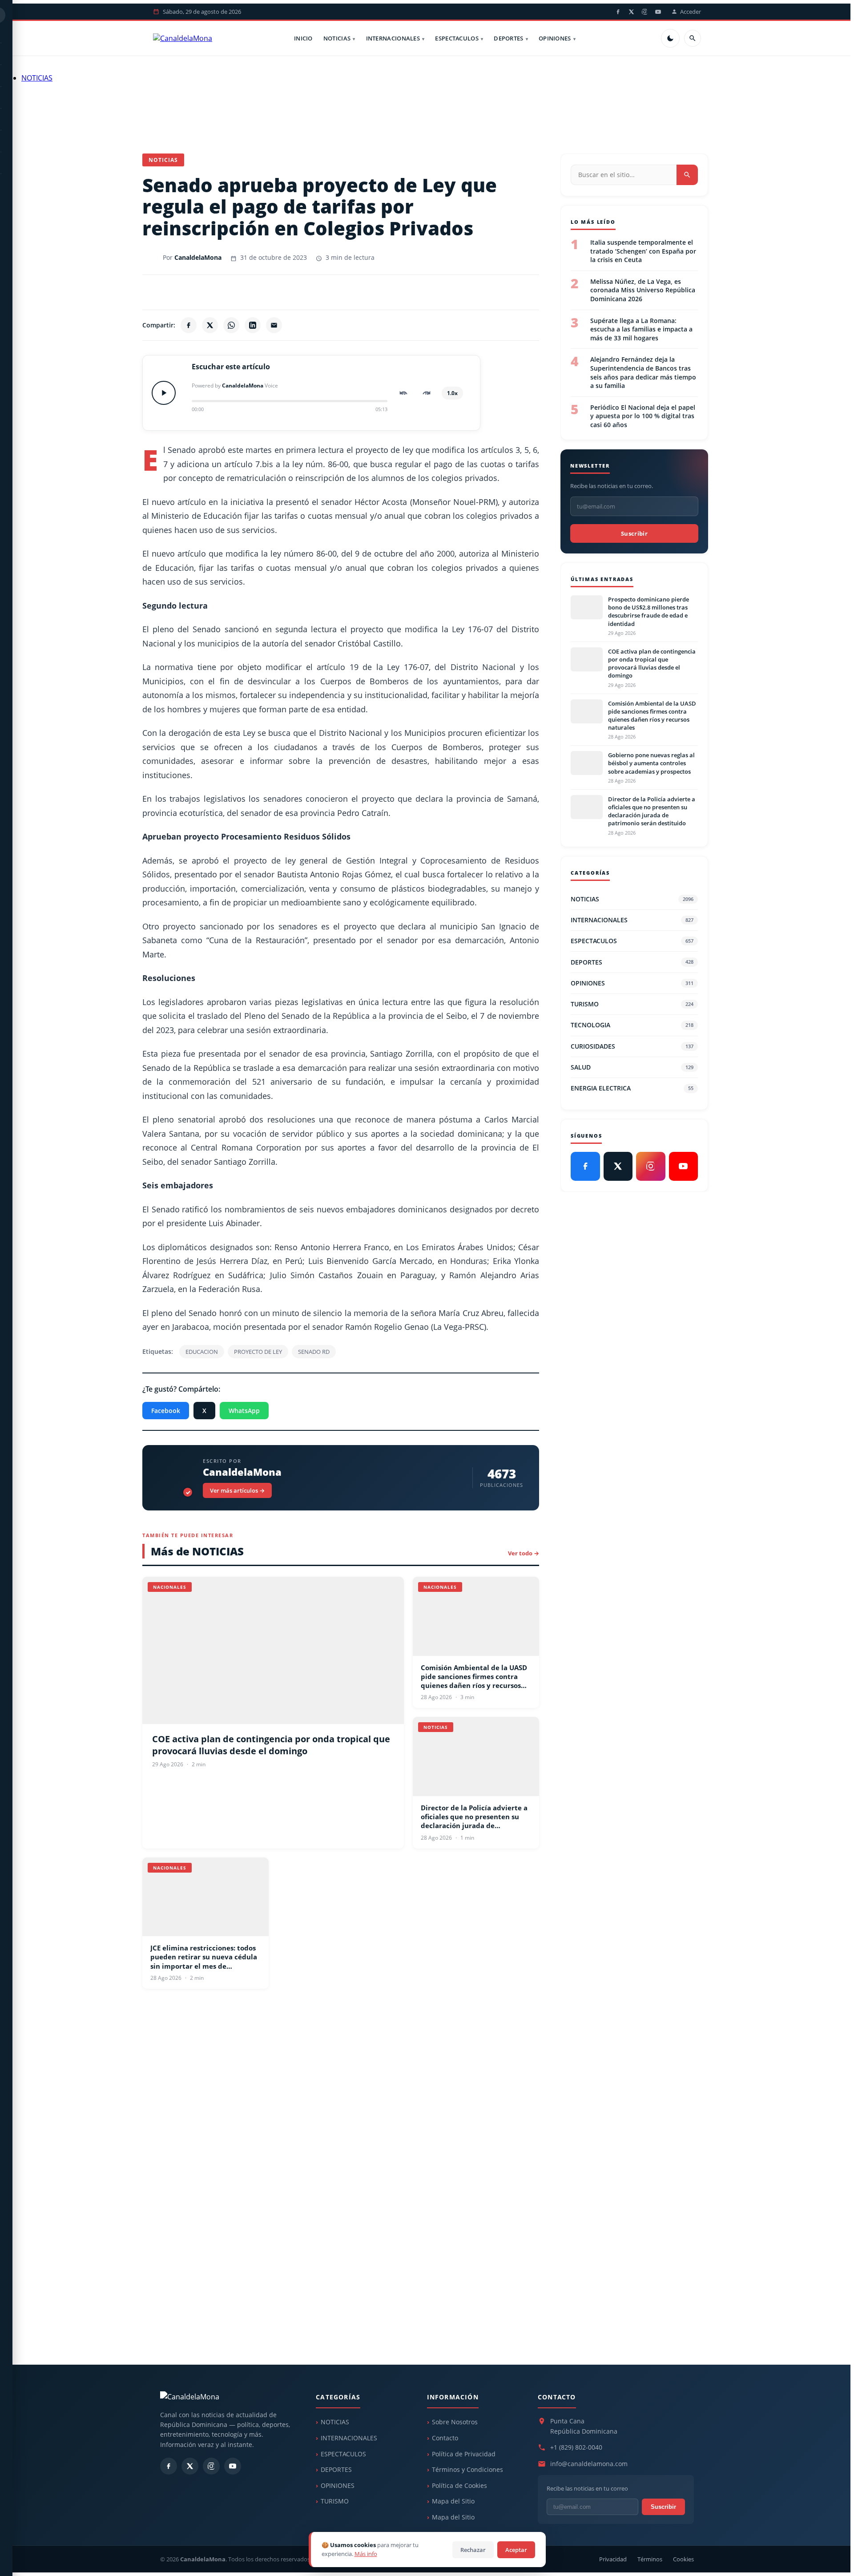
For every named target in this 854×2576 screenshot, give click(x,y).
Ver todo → (524, 1553)
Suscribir (634, 533)
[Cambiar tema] (670, 38)
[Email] (274, 325)
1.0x (452, 393)
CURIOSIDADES (632, 1046)
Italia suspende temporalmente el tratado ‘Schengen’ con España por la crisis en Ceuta (643, 251)
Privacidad (613, 2559)
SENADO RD (314, 1352)
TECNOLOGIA (632, 1025)
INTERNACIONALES (393, 38)
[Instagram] (645, 12)
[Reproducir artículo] (164, 393)
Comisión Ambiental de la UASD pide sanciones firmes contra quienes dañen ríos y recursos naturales (474, 1677)
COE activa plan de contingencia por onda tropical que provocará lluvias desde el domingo (271, 1745)
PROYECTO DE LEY (258, 1352)
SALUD (632, 1067)
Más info (366, 2554)
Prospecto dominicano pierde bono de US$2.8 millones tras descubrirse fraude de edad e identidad (649, 612)
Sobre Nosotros (455, 2422)
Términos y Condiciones (467, 2469)
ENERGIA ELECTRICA (632, 1088)
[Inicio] (183, 38)
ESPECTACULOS (457, 38)
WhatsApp (244, 1411)
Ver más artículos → (237, 1490)
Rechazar (473, 2550)
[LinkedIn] (253, 325)
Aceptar (516, 2550)
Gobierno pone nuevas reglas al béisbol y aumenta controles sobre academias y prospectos (651, 763)
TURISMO (632, 1004)
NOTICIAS (337, 38)
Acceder (691, 12)
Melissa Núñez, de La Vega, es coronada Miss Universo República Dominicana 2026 (643, 290)
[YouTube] (658, 12)
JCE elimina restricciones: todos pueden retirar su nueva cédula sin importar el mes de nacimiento (204, 1957)
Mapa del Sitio (453, 2501)
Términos (650, 2559)
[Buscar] (693, 38)
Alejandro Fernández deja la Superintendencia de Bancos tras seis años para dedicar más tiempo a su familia (643, 372)
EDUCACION (202, 1352)
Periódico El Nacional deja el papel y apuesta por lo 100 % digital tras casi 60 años (643, 416)
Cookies (683, 2559)
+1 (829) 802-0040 (576, 2447)
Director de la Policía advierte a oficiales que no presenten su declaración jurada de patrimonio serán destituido (474, 1817)
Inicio (303, 38)
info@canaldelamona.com (589, 2464)
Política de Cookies (459, 2485)
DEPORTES (508, 38)
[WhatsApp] (231, 325)
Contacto (445, 2438)
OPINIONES (555, 38)
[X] (631, 12)
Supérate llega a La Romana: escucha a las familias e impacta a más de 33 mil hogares (641, 329)
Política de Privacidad (464, 2454)
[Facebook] (618, 12)
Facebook (166, 1411)
